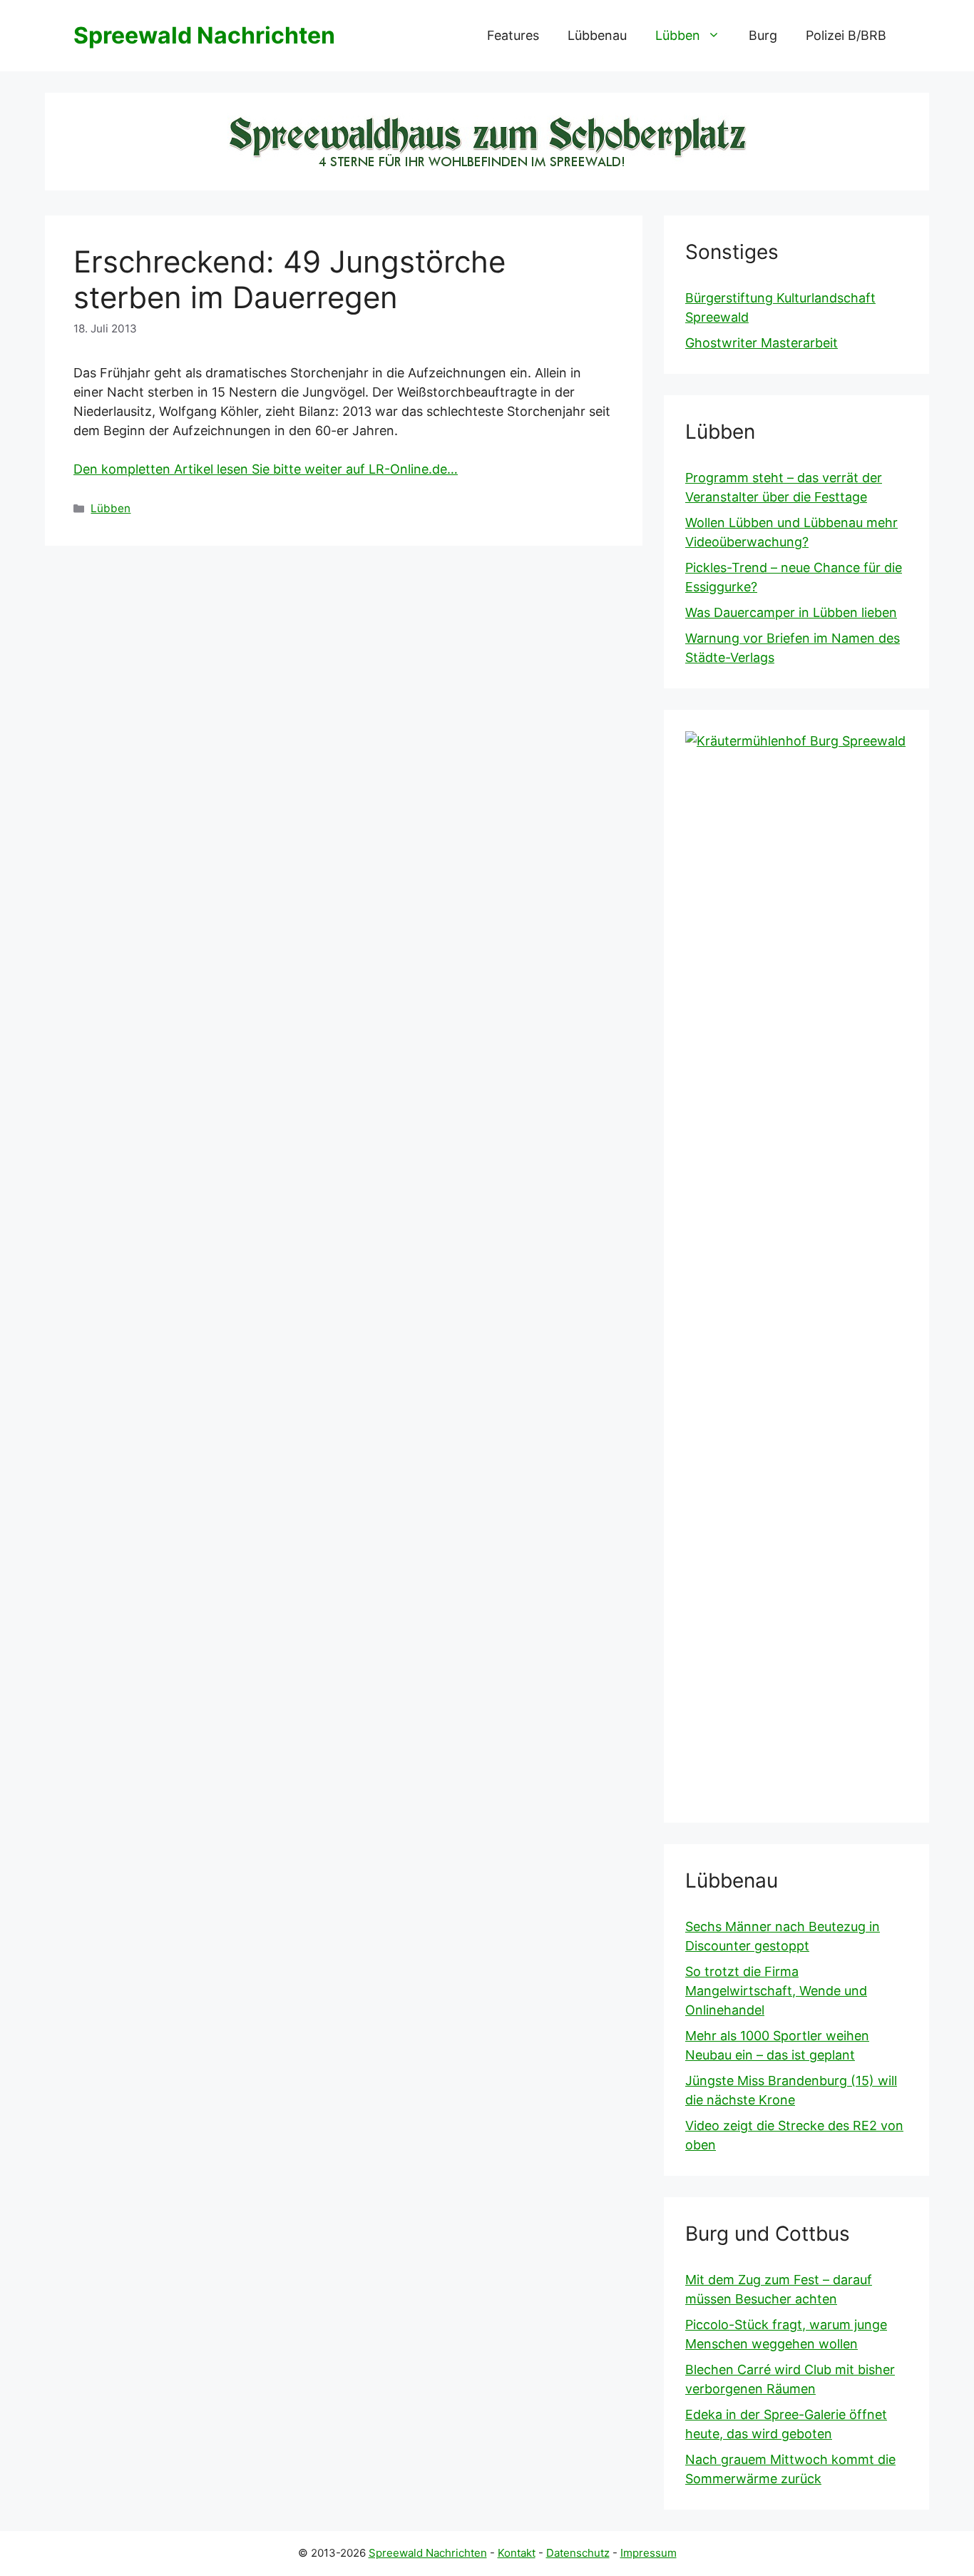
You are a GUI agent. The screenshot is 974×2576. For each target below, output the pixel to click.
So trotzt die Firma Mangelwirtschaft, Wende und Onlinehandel (776, 1991)
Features (513, 35)
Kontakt (517, 2553)
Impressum (649, 2553)
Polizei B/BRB (846, 35)
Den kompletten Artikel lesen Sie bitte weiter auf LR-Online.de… (266, 469)
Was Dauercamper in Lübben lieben (791, 612)
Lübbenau (597, 35)
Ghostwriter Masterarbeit (762, 343)
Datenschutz (578, 2553)
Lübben (678, 35)
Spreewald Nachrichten (204, 35)
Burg (763, 35)
